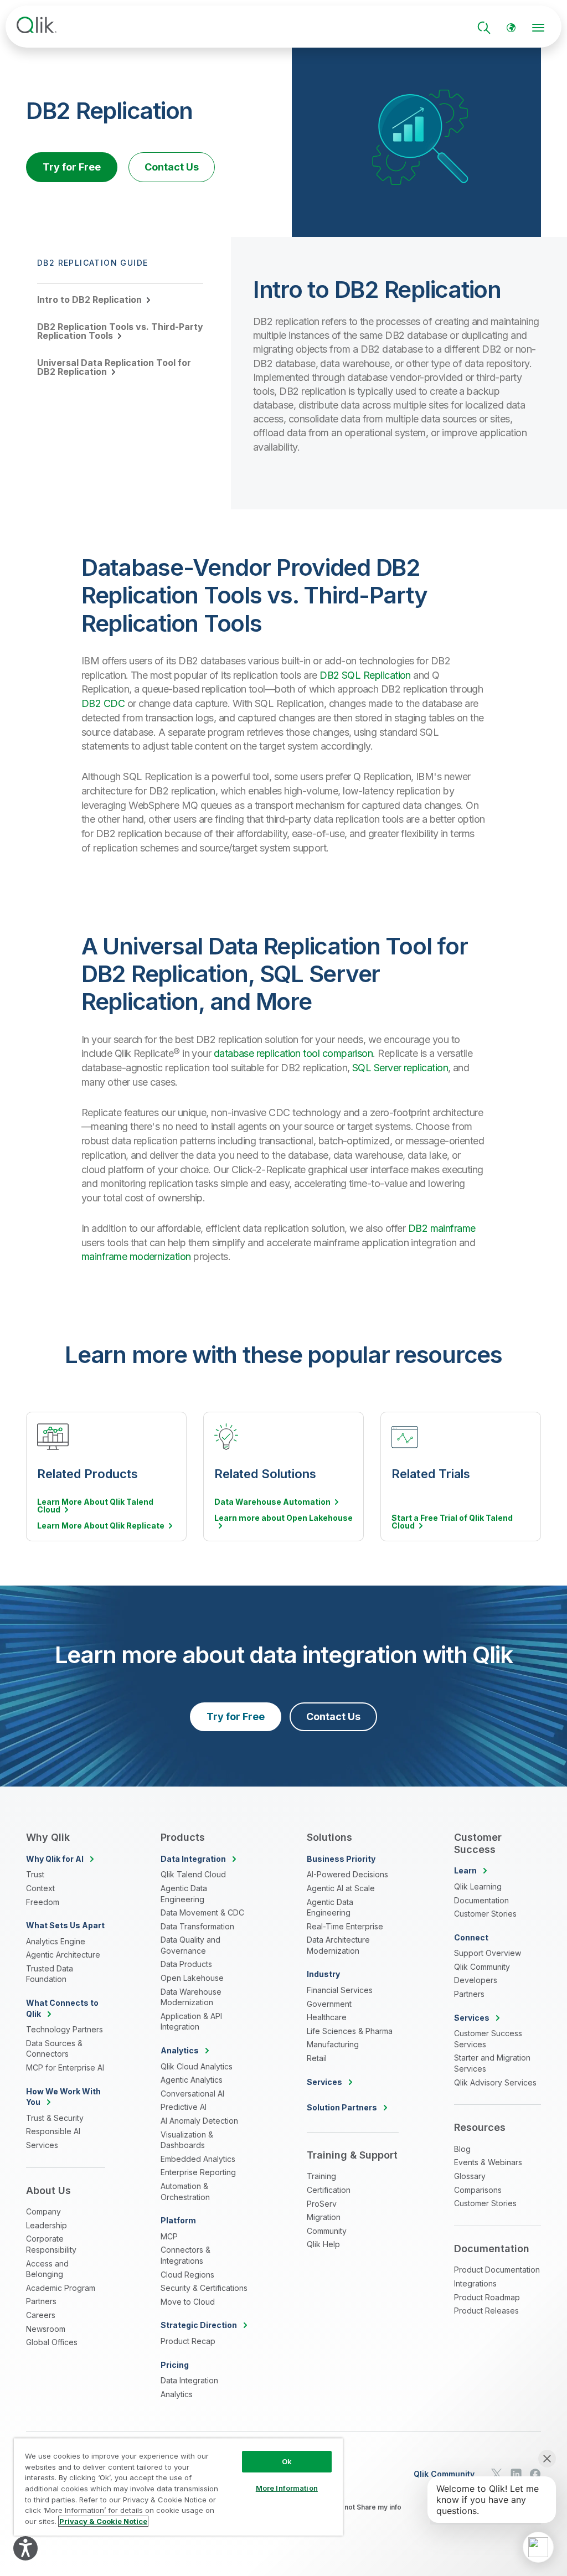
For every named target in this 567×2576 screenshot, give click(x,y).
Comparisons (478, 2190)
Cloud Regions (187, 2275)
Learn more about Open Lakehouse (283, 1518)
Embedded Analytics (198, 2159)
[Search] (484, 28)
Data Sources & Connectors (54, 2049)
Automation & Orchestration (185, 2192)
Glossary (470, 2176)
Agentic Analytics (192, 2080)
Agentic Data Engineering (184, 1894)
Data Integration (189, 2380)
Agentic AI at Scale (341, 1888)
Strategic (199, 2325)
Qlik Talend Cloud (193, 1874)
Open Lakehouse (192, 1978)
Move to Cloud (188, 2302)
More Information (287, 2488)
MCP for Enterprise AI (65, 2067)
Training (321, 2176)
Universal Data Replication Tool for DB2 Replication (114, 367)
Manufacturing (333, 2044)
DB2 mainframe (442, 1228)
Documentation (481, 1900)
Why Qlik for (55, 1859)
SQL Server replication (400, 1068)
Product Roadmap (487, 2297)
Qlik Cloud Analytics (197, 2066)
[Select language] (511, 28)
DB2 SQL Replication (365, 675)
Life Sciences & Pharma (350, 2031)
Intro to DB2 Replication (89, 300)
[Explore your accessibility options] (25, 2548)
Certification (329, 2190)
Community (327, 2231)
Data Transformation (197, 1926)
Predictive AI (184, 2107)
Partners (41, 2301)
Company (43, 2211)
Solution (342, 2107)
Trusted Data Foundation (50, 1974)
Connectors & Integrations (185, 2255)
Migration (324, 2217)
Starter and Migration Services (492, 2063)
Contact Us (172, 167)
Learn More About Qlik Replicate (101, 1526)
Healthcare (327, 2017)
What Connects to (62, 2008)
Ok (287, 2461)
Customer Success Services (488, 2039)
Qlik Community (482, 1967)
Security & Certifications (204, 2288)
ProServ (322, 2204)
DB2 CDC (103, 703)
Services (42, 2145)
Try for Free (72, 167)
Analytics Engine (56, 1941)
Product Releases (486, 2311)
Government (329, 2004)
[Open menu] (538, 28)
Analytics (177, 2394)
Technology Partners (65, 2029)
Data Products (186, 1964)
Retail (317, 2058)
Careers (41, 2315)
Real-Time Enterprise (345, 1926)
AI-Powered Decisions (347, 1874)
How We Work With (63, 2097)
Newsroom (46, 2329)
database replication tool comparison (293, 1053)
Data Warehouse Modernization (191, 1997)
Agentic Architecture (63, 1955)
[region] (178, 2487)
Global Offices (52, 2342)
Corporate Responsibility (51, 2244)
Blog (462, 2149)
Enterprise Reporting (198, 2172)
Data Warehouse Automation (272, 1502)
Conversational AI (192, 2094)
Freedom (43, 1902)
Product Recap (188, 2341)
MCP (169, 2236)
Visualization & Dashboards (187, 2140)
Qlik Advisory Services (495, 2082)
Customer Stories (485, 1914)
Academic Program (61, 2288)
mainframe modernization (136, 1256)
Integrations (475, 2283)
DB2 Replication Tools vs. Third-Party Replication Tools (120, 331)
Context (40, 1888)
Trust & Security (55, 2118)
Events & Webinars (488, 2162)
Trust (35, 1874)
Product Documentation (497, 2270)
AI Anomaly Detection (199, 2121)
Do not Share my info (367, 2507)
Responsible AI (53, 2131)
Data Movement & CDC (202, 1912)
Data (193, 1859)
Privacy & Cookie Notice (103, 2521)
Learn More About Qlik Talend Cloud (95, 1506)
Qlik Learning (478, 1886)
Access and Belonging (47, 2269)
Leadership (47, 2225)
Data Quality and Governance (190, 1945)
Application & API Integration (191, 2022)
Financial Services (340, 1990)
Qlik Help (323, 2244)
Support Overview (488, 1953)
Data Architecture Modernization (338, 1945)
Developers (476, 1980)
